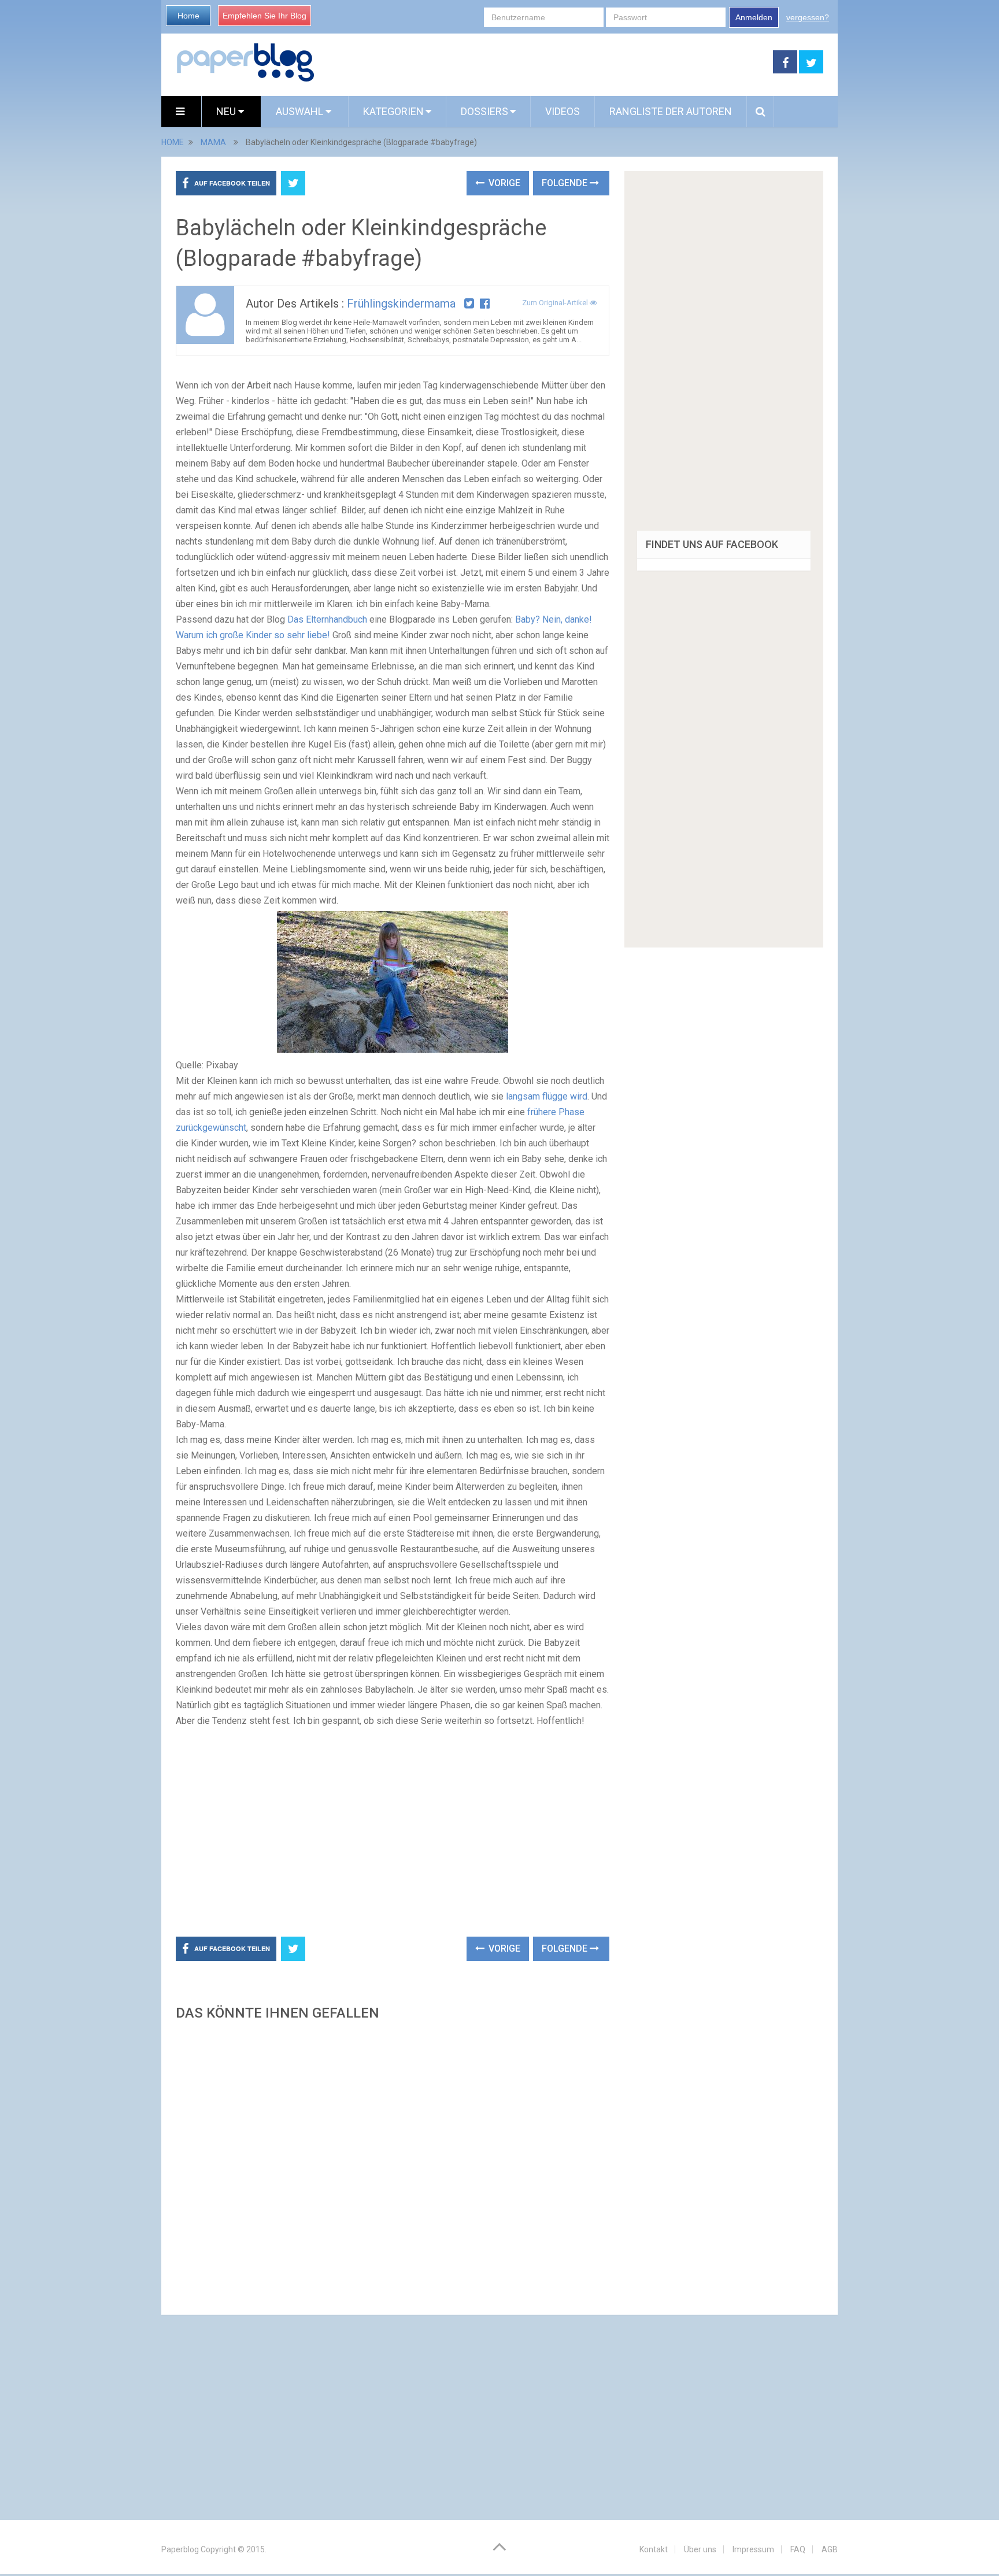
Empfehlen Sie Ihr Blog (264, 16)
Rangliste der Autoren (671, 111)
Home (188, 16)
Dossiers (484, 111)
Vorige (503, 183)
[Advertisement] (544, 62)
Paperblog (180, 2549)
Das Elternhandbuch (327, 619)
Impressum (753, 2549)
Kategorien (393, 111)
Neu (227, 111)
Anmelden (754, 17)
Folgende (566, 183)
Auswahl (301, 111)
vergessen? (808, 17)
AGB (830, 2549)
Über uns (700, 2549)
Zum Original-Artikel (556, 303)
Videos (563, 111)
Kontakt (654, 2549)
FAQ (798, 2549)
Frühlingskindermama (401, 304)
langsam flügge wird (547, 1096)
